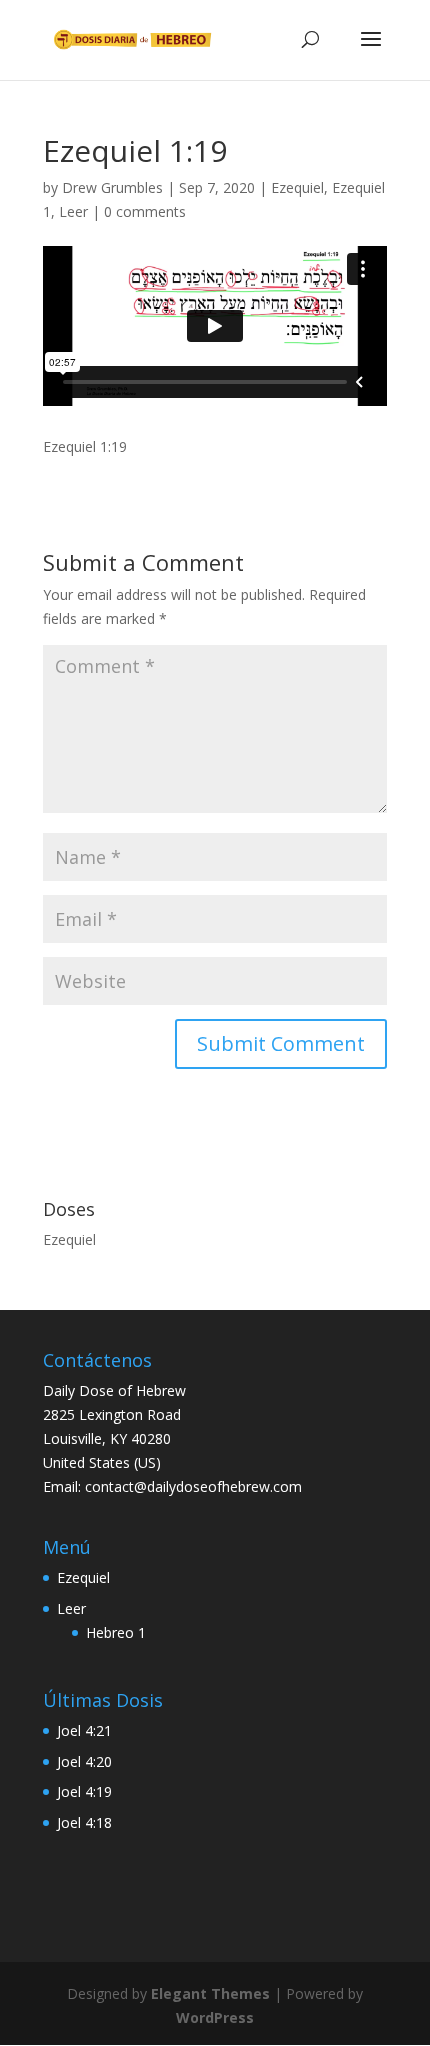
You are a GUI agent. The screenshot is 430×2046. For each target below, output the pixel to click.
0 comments (145, 211)
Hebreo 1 (116, 1632)
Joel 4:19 (84, 1791)
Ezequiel (297, 187)
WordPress (215, 2017)
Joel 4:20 (84, 1761)
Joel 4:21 (84, 1730)
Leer (73, 211)
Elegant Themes (210, 1993)
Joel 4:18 (84, 1822)
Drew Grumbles (112, 187)
